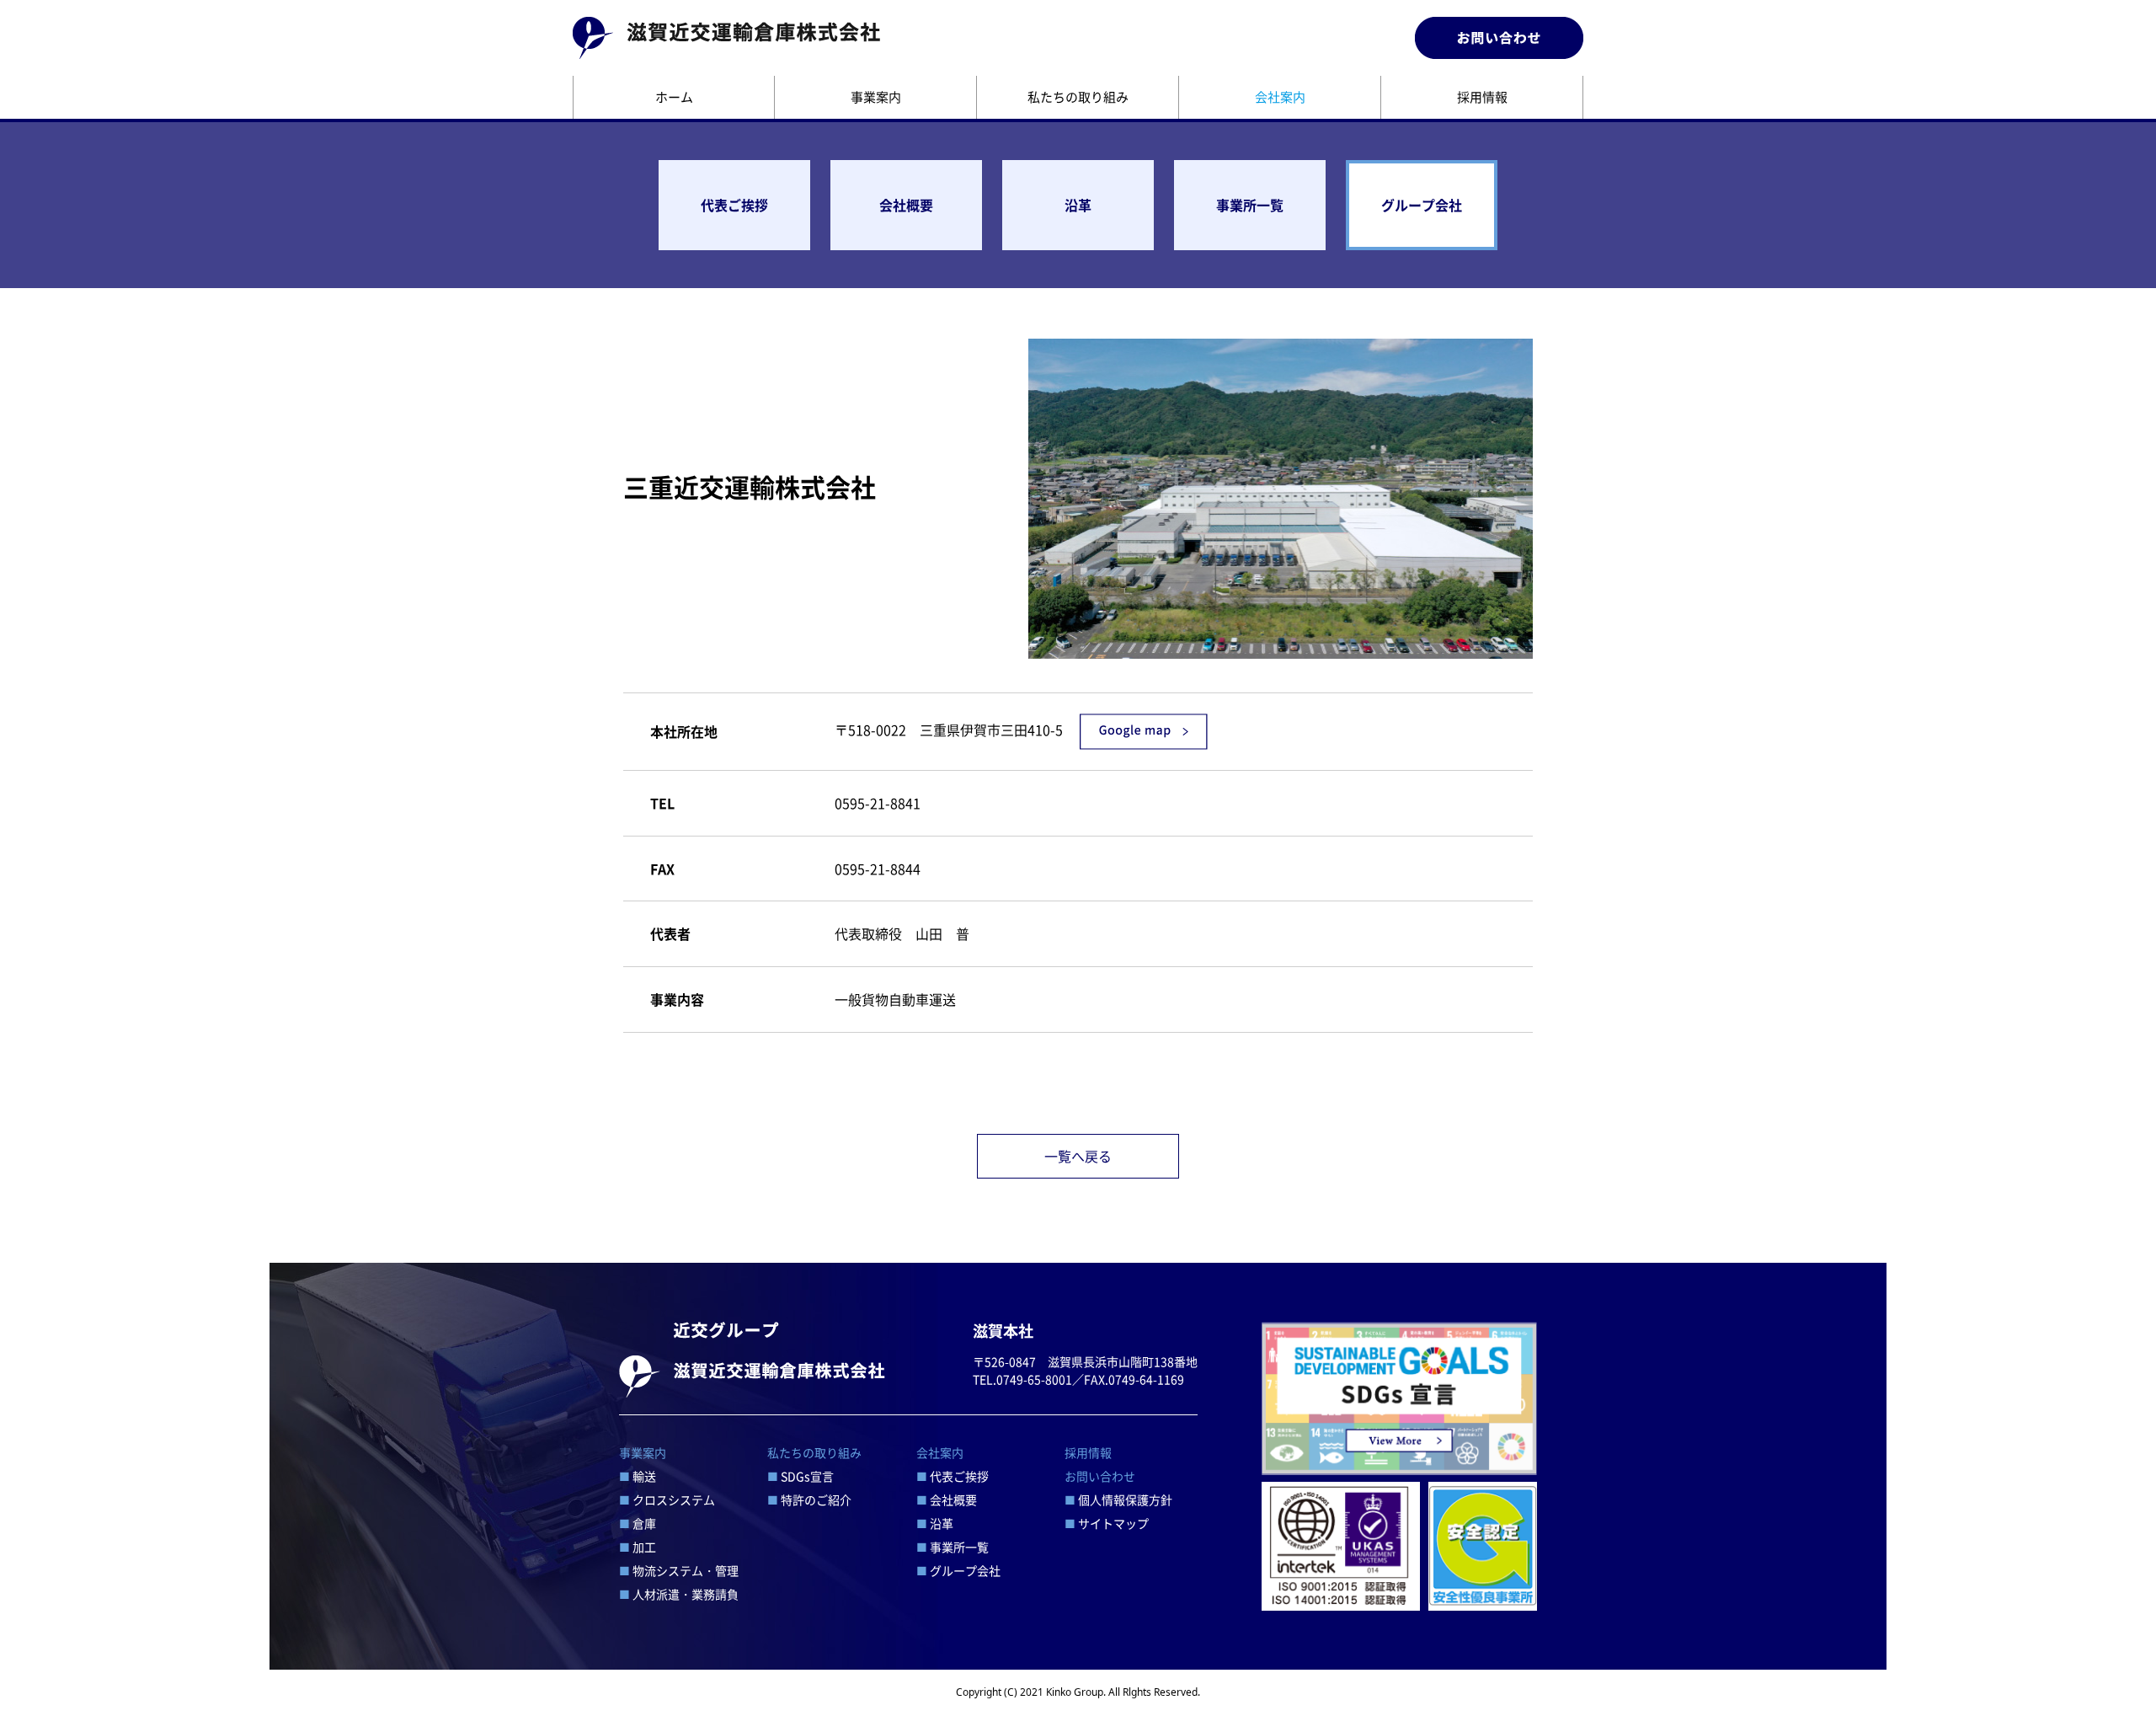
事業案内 (876, 97)
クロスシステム (667, 1499)
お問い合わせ (1100, 1476)
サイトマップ (1107, 1523)
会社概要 (906, 205)
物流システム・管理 (679, 1570)
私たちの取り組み (1078, 97)
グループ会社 (1422, 205)
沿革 (1078, 205)
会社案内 (1280, 97)
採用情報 (1482, 97)
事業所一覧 (1250, 205)
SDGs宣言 (800, 1476)
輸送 (638, 1476)
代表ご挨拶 (734, 205)
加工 (638, 1547)
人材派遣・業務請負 (679, 1594)
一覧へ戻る (1078, 1156)
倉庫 (638, 1523)
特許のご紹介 (809, 1499)
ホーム (674, 97)
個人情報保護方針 (1118, 1499)
